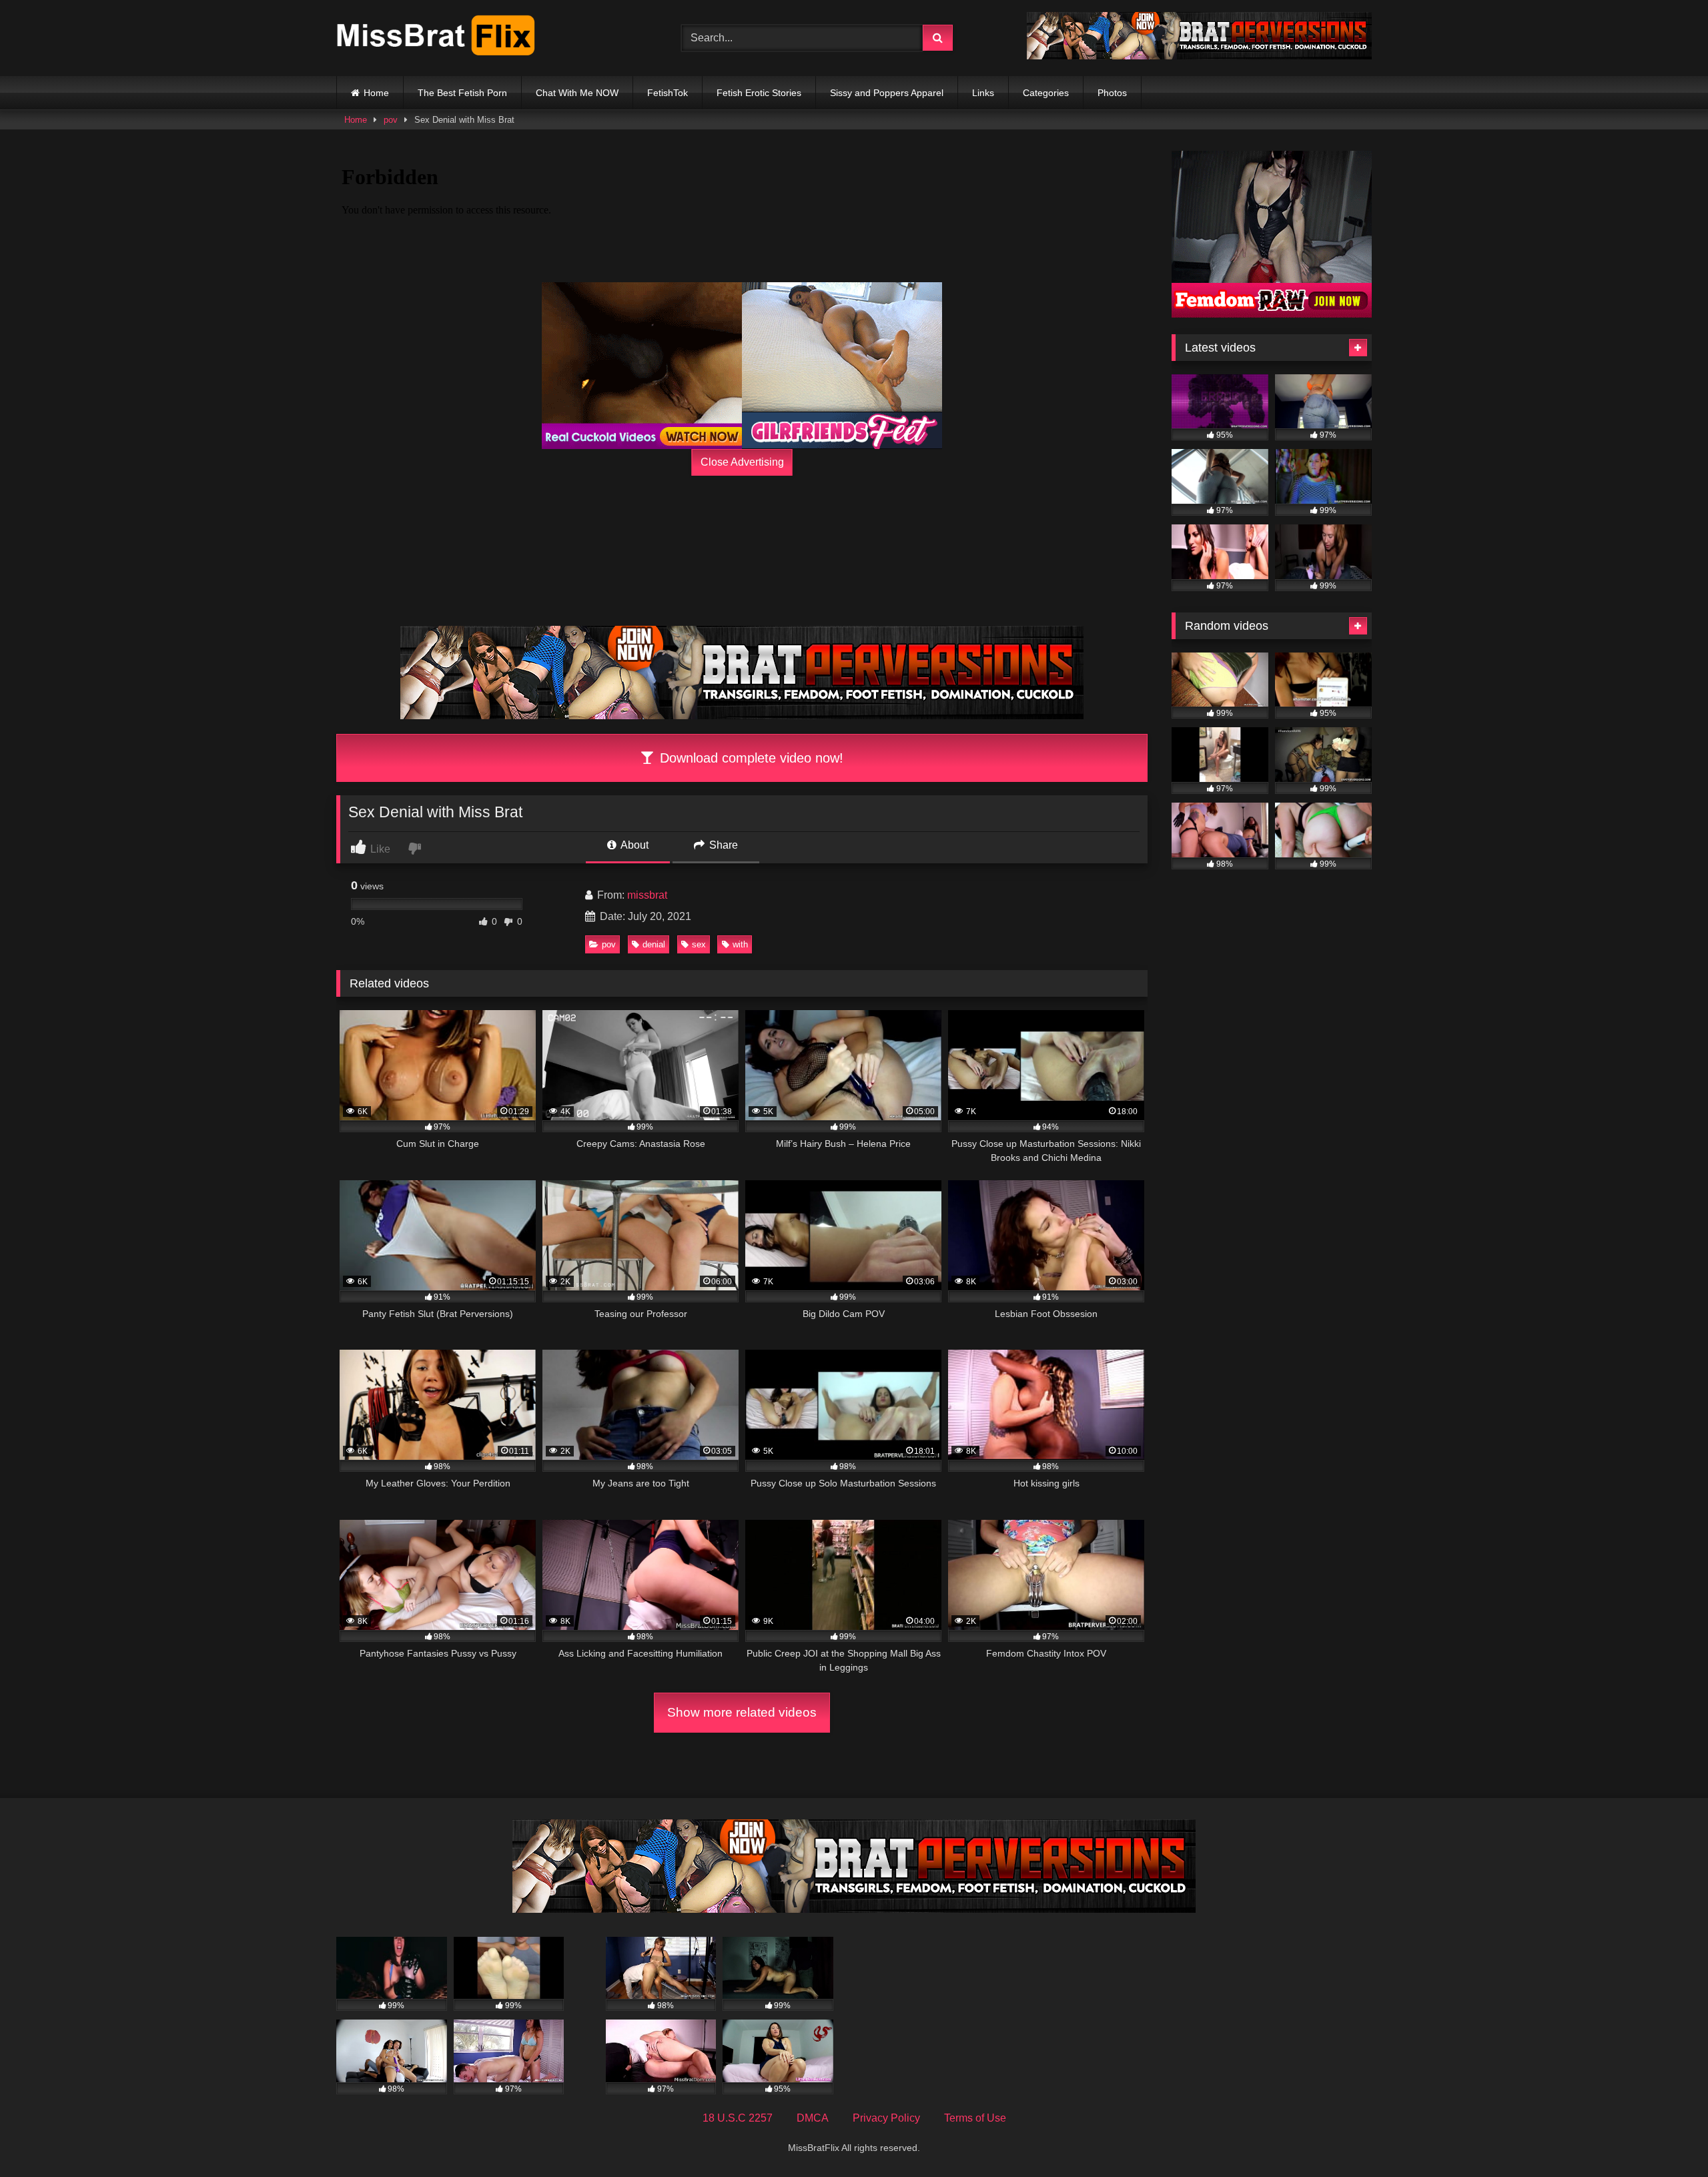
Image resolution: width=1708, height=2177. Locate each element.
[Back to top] (1667, 2137)
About (633, 845)
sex (699, 944)
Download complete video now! (750, 758)
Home (376, 93)
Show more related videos (742, 1712)
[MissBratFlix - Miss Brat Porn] (436, 38)
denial (654, 944)
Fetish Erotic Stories (759, 93)
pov (391, 120)
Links (983, 93)
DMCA (813, 2118)
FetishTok (668, 93)
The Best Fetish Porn (462, 93)
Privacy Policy (886, 2118)
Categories (1046, 93)
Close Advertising (742, 462)
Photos (1112, 93)
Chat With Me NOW (577, 93)
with (740, 944)
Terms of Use (975, 2118)
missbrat (647, 895)
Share (722, 845)
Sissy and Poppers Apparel (887, 93)
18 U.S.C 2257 (738, 2118)
